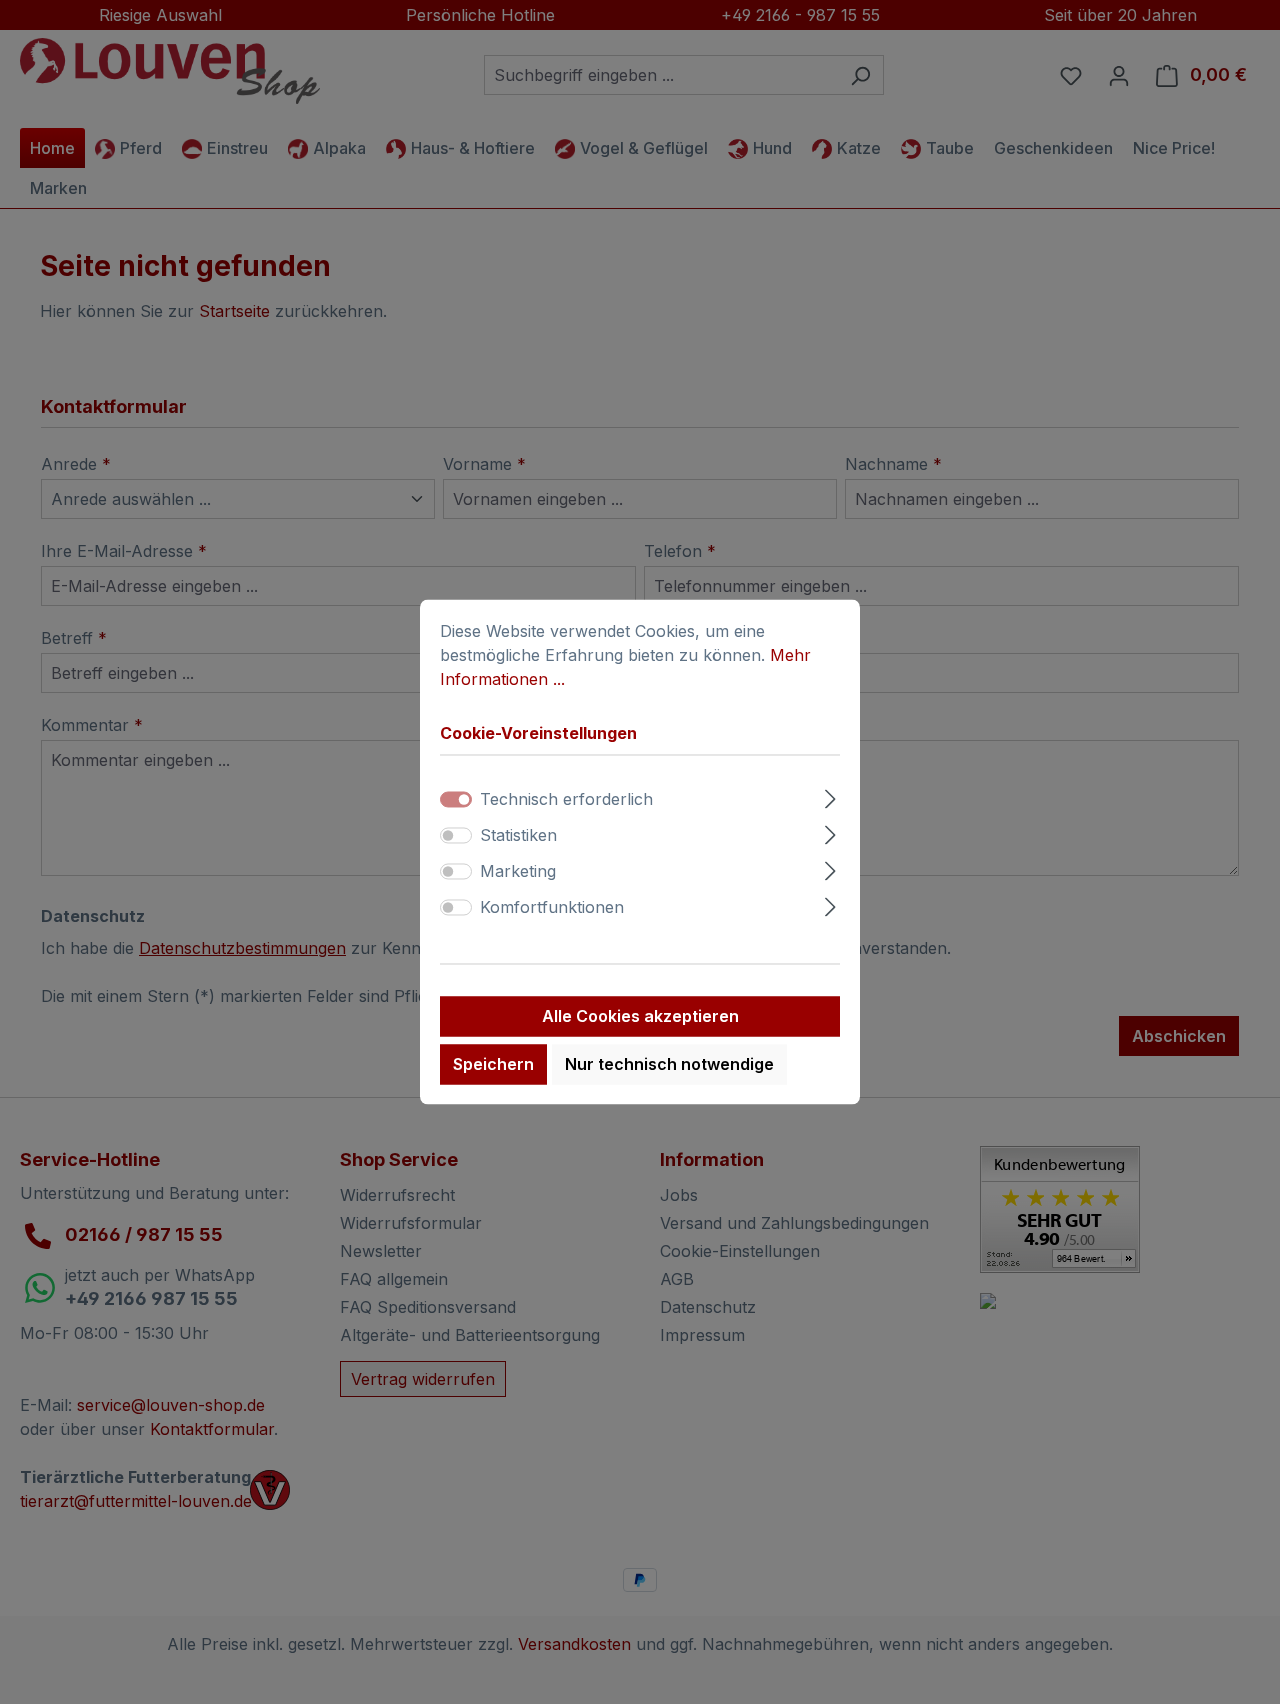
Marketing (518, 872)
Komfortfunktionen (552, 908)
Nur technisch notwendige (669, 1065)
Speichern (493, 1065)
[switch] (456, 836)
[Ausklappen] (830, 796)
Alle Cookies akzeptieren (640, 1017)
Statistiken (518, 836)
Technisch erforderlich (566, 800)
